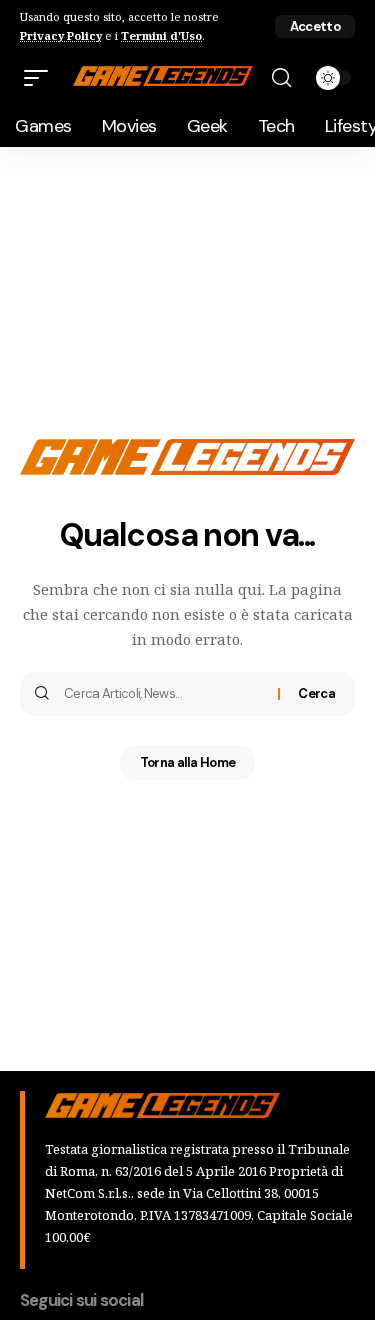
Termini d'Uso (161, 35)
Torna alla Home (188, 762)
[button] (315, 26)
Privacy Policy (61, 35)
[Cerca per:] (163, 694)
